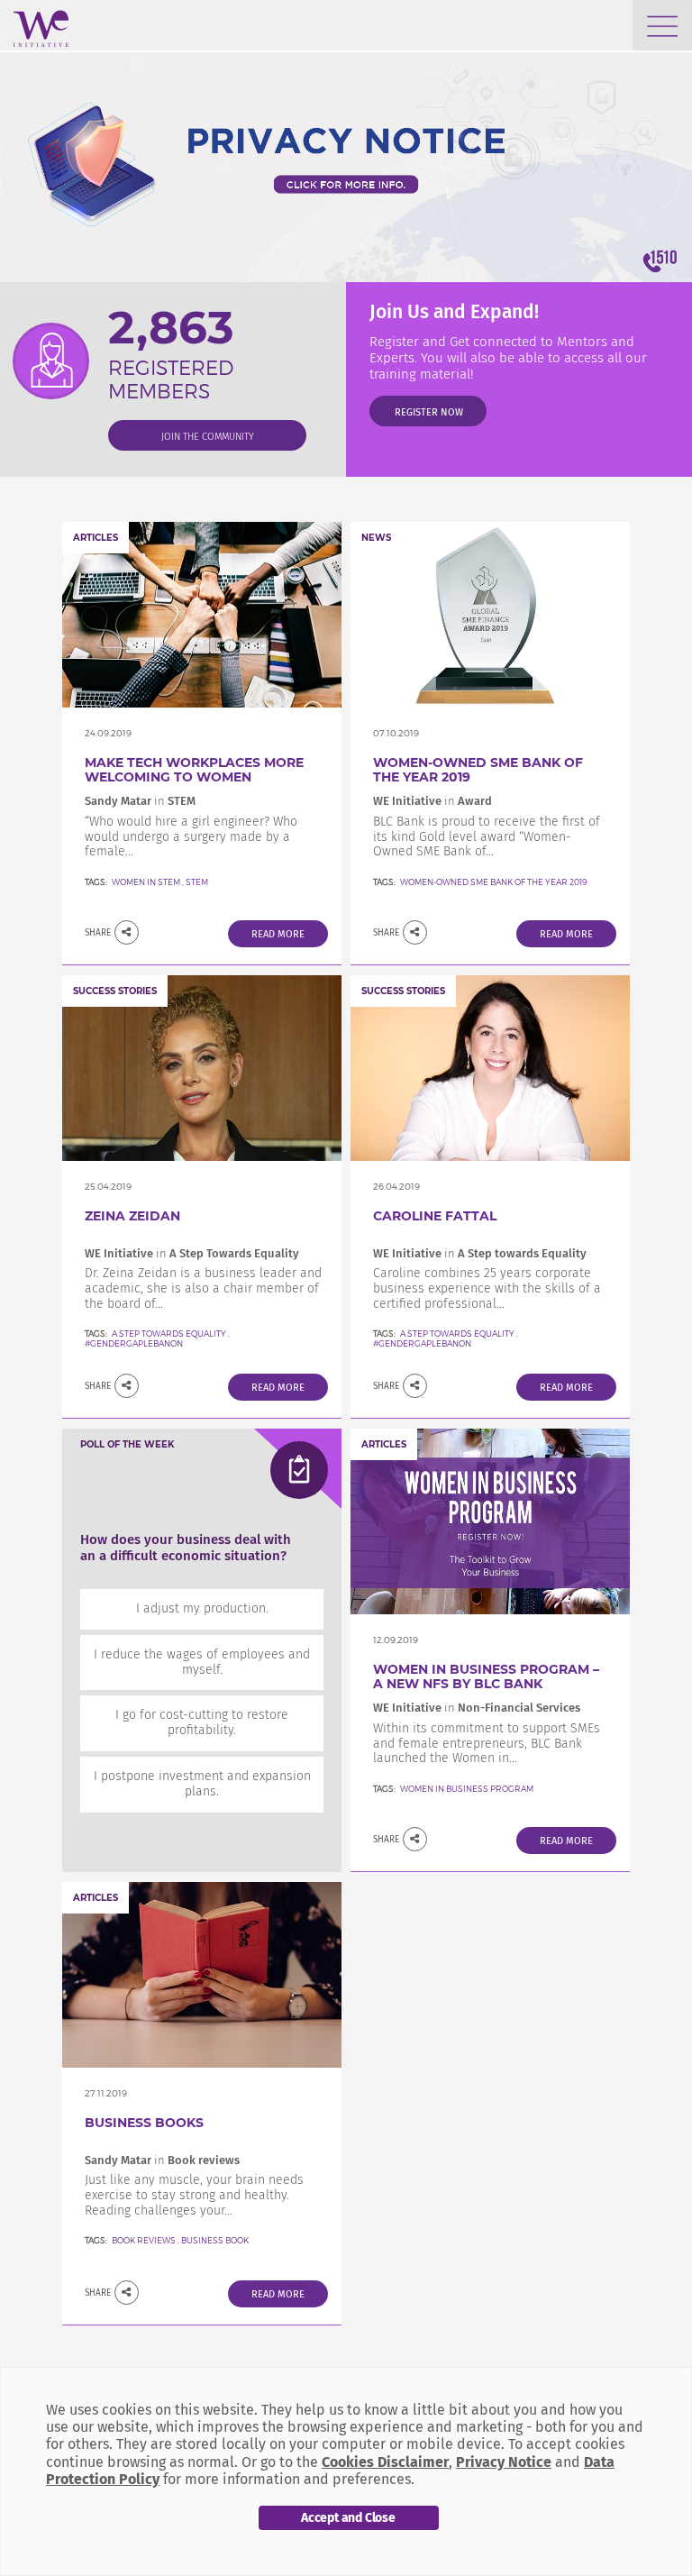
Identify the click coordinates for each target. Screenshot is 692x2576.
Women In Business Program (467, 1789)
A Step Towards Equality (169, 1334)
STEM (197, 882)
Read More (278, 934)
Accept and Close (348, 2518)
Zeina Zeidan (132, 1216)
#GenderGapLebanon (134, 1343)
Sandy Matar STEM (140, 801)
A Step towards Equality (458, 1334)
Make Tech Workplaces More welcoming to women (194, 770)
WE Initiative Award (432, 801)
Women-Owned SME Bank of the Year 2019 (478, 770)
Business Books (144, 2123)
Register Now (429, 412)
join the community (208, 437)
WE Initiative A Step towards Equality (480, 1253)
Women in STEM (146, 882)
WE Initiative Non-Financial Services (477, 1708)
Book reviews (144, 2240)
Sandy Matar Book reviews (162, 2160)
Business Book (215, 2240)
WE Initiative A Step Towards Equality (192, 1253)
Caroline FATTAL (435, 1216)
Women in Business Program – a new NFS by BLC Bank (486, 1677)
